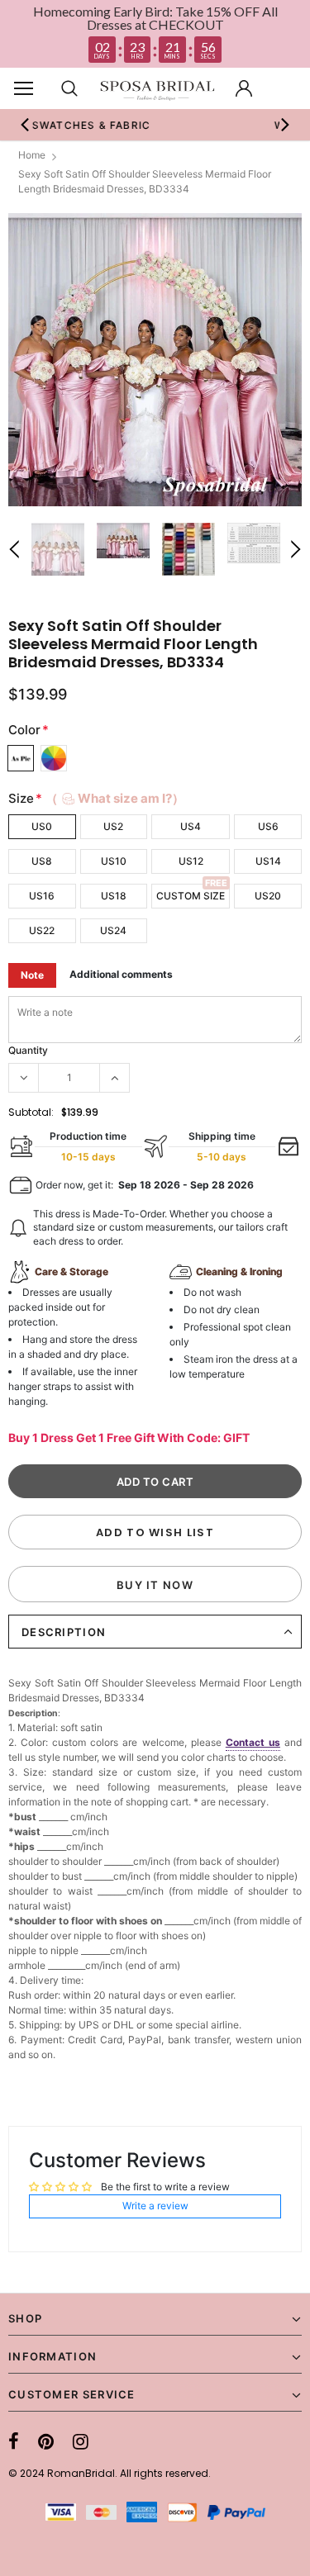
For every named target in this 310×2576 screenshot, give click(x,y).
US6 (268, 826)
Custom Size (191, 896)
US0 (42, 826)
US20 (268, 896)
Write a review (155, 2206)
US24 (113, 930)
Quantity (28, 1050)
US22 (42, 930)
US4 (191, 826)
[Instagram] (81, 2441)
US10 (114, 861)
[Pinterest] (46, 2441)
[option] (155, 360)
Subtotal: (31, 1112)
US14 (268, 861)
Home (32, 155)
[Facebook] (14, 2441)
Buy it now (155, 1585)
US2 (113, 826)
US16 (42, 896)
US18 (114, 896)
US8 (42, 861)
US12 (191, 861)
